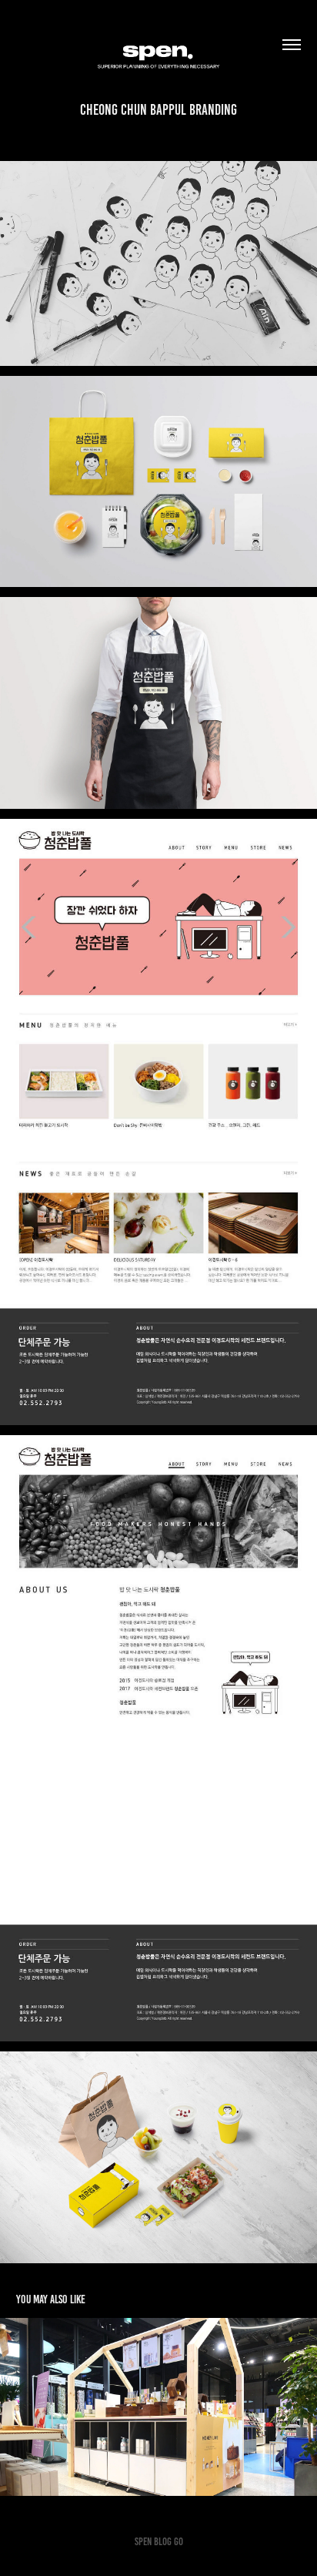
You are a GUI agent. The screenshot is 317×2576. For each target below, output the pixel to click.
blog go (169, 2542)
